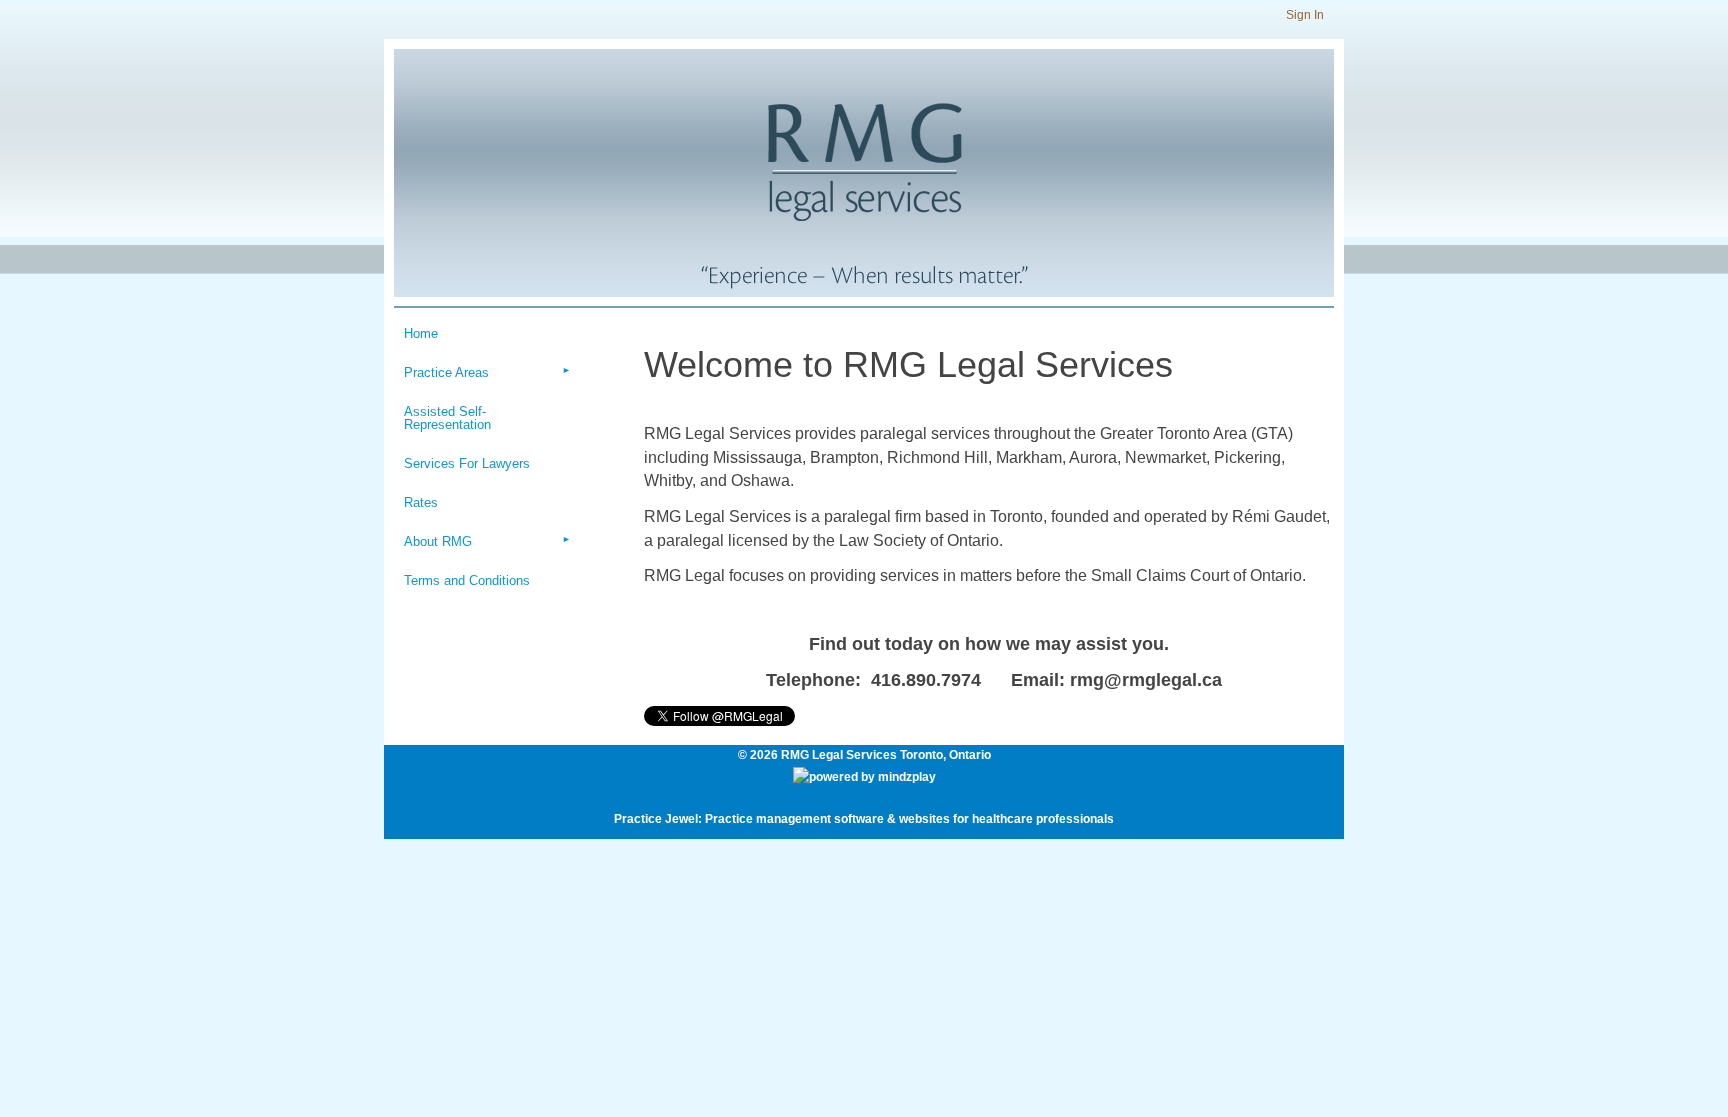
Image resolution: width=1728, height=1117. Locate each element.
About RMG (438, 541)
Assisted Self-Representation (447, 418)
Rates (421, 502)
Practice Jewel (656, 819)
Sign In (1305, 15)
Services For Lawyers (467, 463)
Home (421, 333)
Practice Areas (446, 372)
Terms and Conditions (467, 580)
